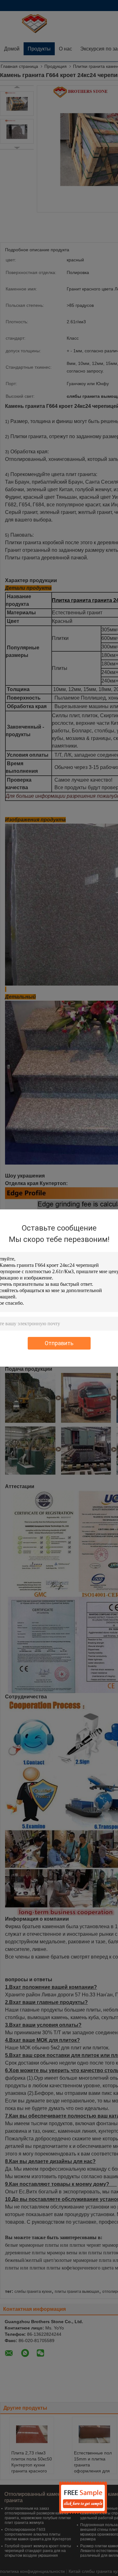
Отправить (59, 1343)
